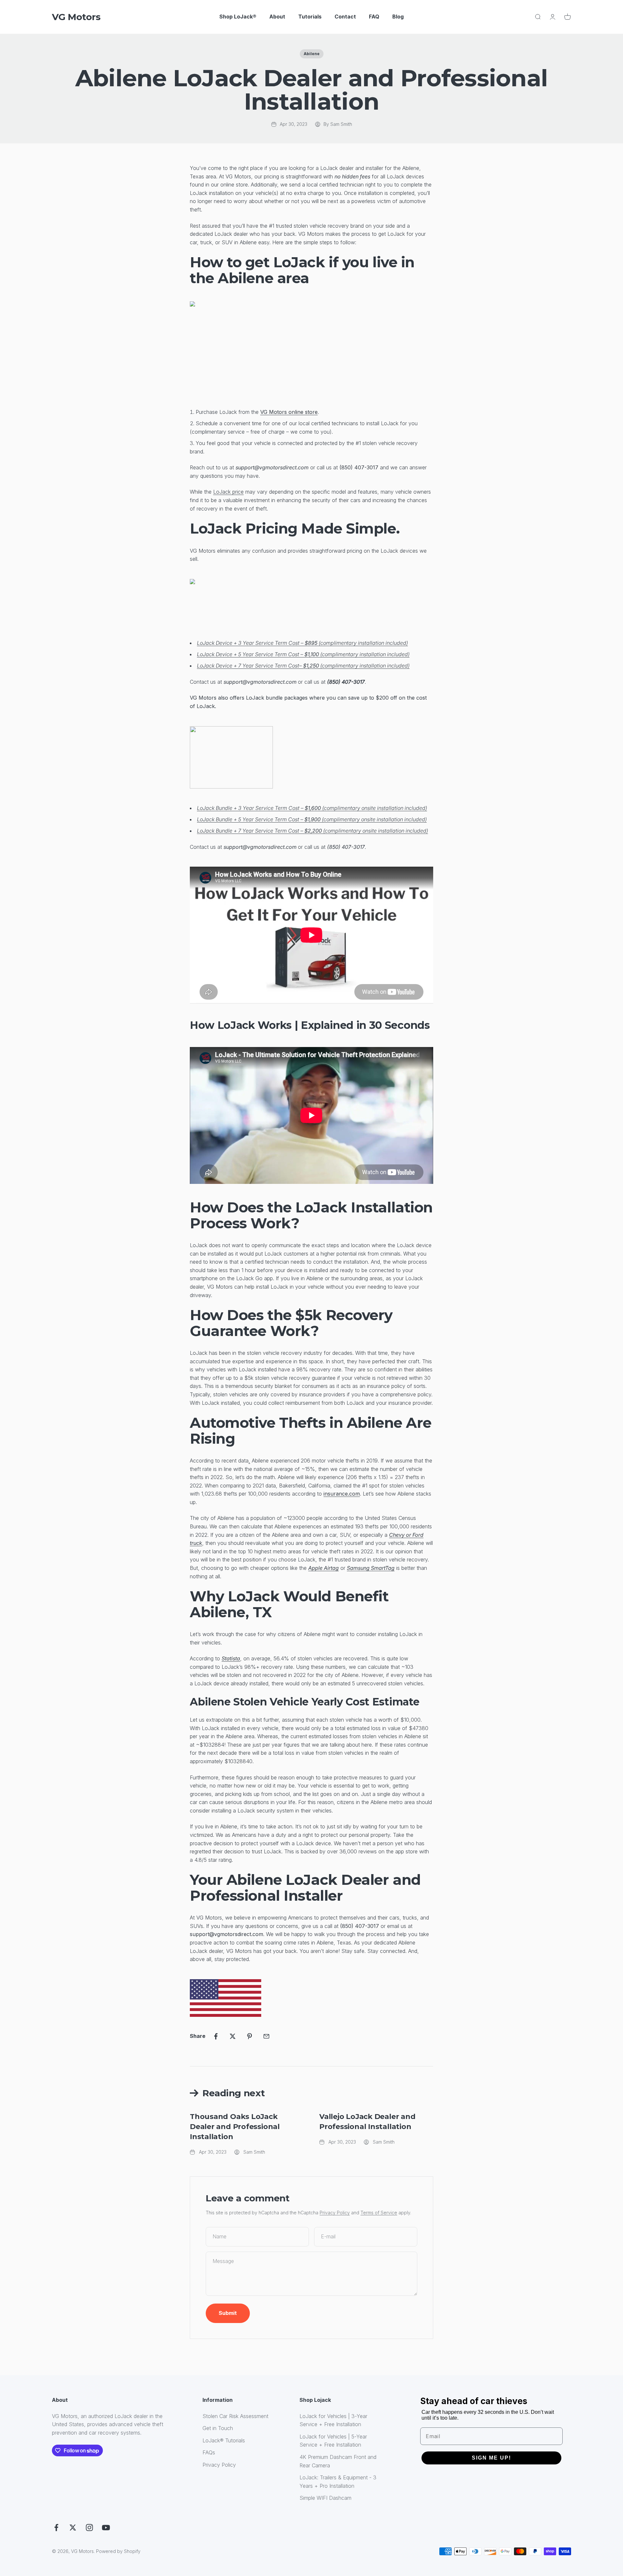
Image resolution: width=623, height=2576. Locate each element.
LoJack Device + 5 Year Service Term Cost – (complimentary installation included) (303, 654)
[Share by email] (266, 2036)
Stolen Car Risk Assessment (235, 2416)
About (277, 17)
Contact (345, 17)
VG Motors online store (289, 412)
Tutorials (310, 17)
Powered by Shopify (118, 2551)
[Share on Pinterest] (250, 2036)
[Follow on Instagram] (89, 2528)
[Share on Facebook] (216, 2036)
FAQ (374, 17)
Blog (398, 17)
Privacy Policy (335, 2213)
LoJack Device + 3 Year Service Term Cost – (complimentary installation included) (302, 643)
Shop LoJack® (238, 17)
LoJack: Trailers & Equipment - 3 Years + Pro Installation (338, 2482)
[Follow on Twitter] (73, 2528)
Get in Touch (218, 2428)
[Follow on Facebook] (56, 2528)
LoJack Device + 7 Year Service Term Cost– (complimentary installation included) (303, 666)
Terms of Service (379, 2213)
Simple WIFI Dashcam (325, 2498)
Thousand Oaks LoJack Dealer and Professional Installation (235, 2127)
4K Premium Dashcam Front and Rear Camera (338, 2461)
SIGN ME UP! (491, 2458)
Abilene (312, 54)
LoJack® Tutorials (224, 2440)
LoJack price (228, 492)
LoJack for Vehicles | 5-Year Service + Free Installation (333, 2441)
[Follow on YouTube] (106, 2528)
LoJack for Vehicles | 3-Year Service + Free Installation (333, 2420)
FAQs (209, 2452)
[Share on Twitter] (233, 2036)
